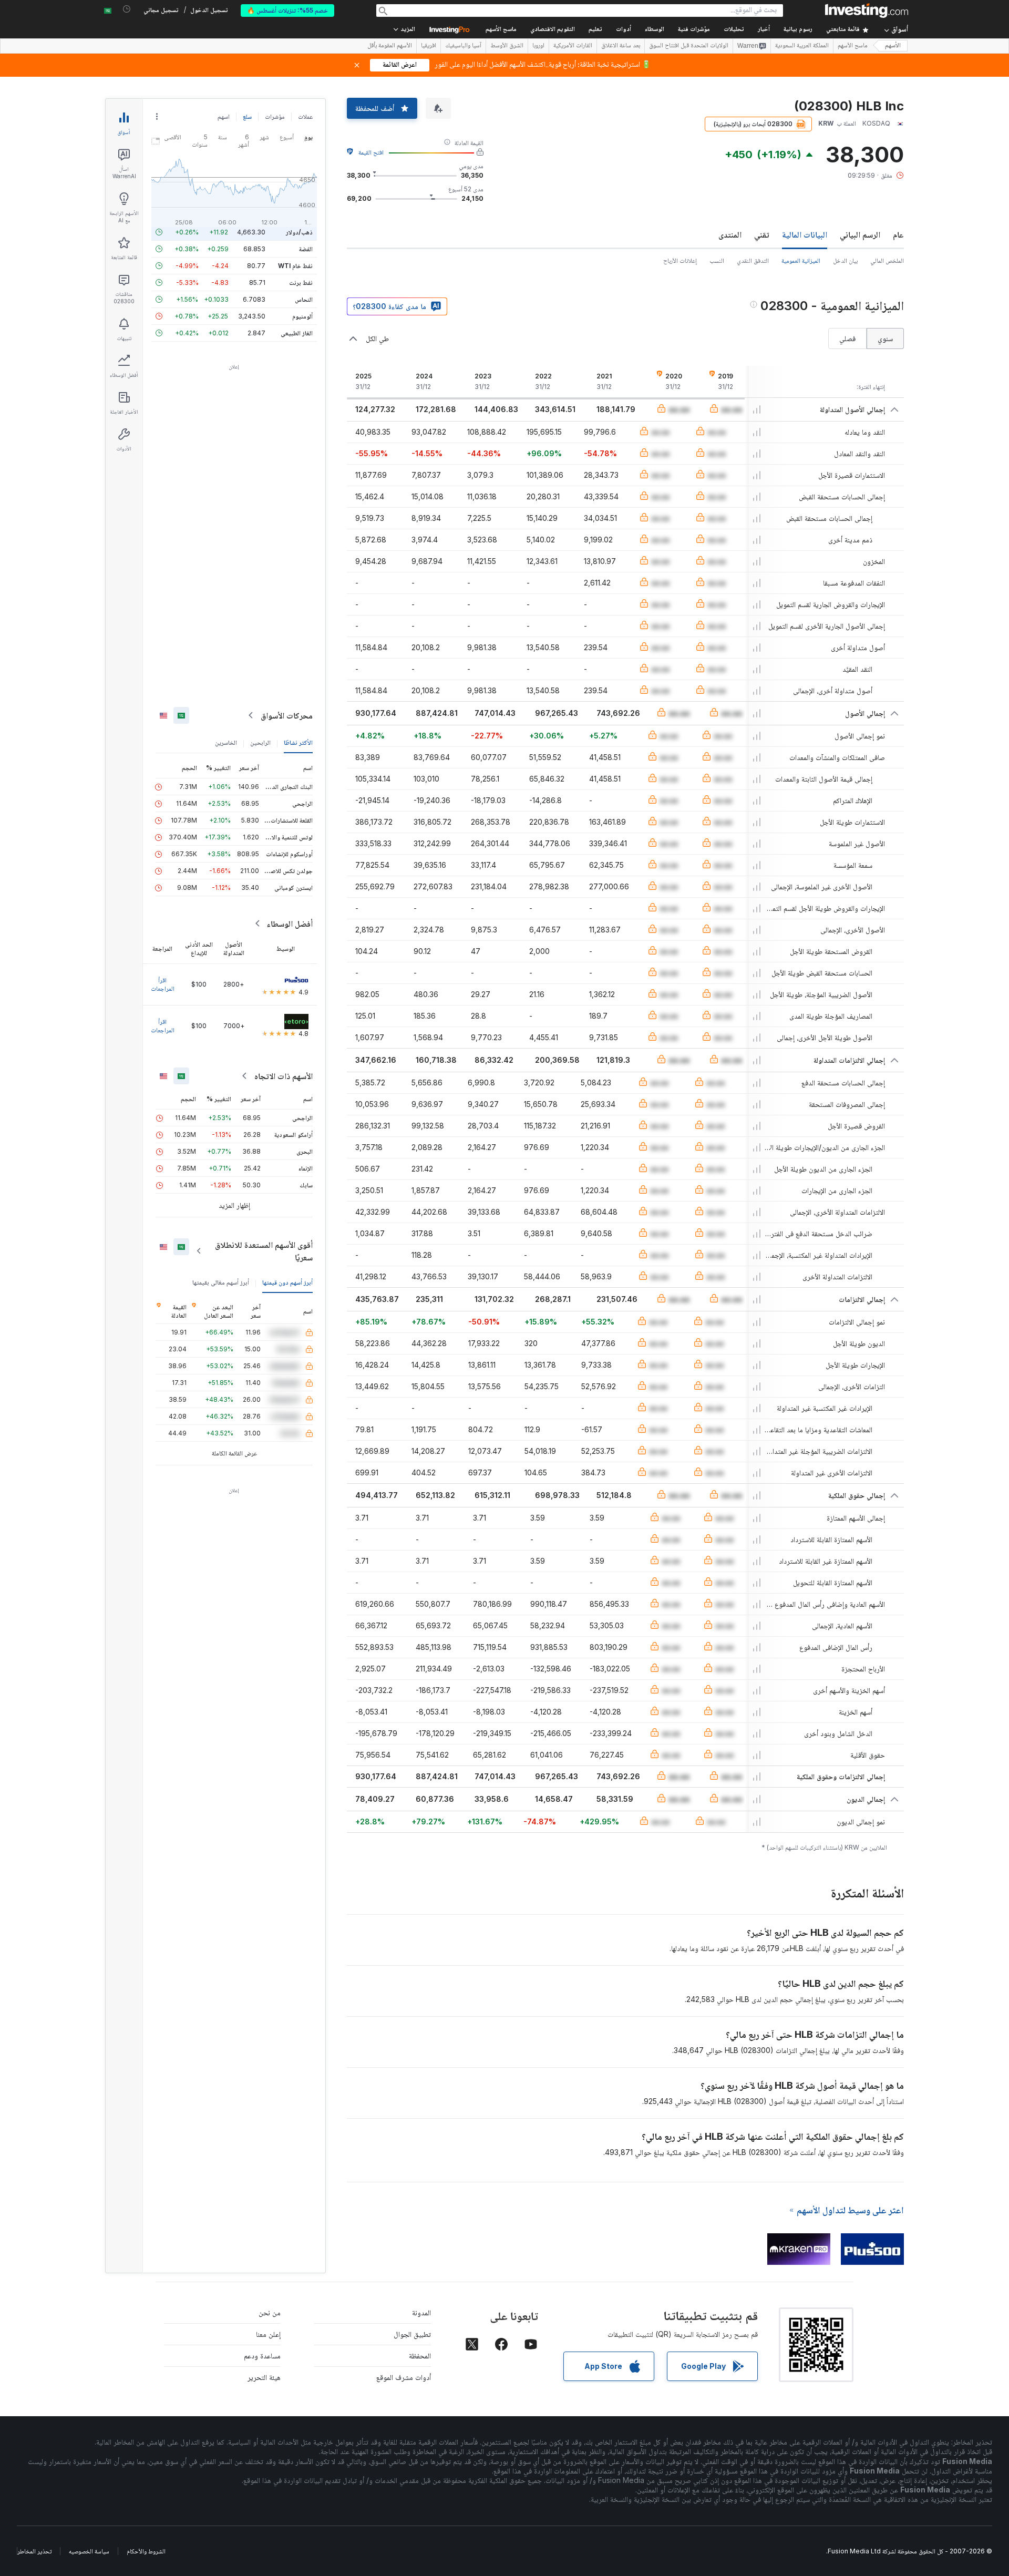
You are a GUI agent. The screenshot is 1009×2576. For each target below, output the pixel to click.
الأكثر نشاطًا (298, 742)
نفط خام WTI (295, 266)
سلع (247, 116)
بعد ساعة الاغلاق (621, 46)
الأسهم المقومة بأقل (390, 46)
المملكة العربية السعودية (802, 46)
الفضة (306, 249)
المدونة (421, 2312)
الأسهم (893, 46)
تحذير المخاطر (34, 2551)
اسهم (224, 116)
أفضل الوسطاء (290, 923)
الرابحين (260, 742)
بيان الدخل (845, 260)
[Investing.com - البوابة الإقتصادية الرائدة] (867, 11)
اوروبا (538, 46)
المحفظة (420, 2356)
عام (898, 234)
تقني (762, 234)
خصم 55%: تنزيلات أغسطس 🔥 (287, 10)
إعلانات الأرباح (680, 260)
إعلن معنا (268, 2334)
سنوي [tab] (885, 338)
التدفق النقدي (753, 260)
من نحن (270, 2312)
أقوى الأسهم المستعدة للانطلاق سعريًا (264, 1251)
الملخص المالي (887, 260)
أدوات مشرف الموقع (404, 2377)
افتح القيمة (371, 152)
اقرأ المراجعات (163, 984)
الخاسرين (226, 742)
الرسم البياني (860, 234)
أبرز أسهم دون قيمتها (287, 1282)
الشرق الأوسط (507, 46)
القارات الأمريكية (573, 46)
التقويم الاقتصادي (553, 30)
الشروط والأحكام (146, 2551)
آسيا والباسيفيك (463, 46)
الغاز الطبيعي (297, 333)
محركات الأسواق (287, 715)
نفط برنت (301, 283)
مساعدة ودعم (262, 2356)
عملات (305, 116)
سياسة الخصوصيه (89, 2551)
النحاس (304, 299)
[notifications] (127, 9)
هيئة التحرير (264, 2377)
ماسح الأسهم (501, 30)
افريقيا (429, 46)
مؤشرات (275, 116)
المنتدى (730, 234)
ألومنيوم (302, 316)
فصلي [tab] (847, 338)
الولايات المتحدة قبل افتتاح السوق (689, 46)
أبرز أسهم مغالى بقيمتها (221, 1282)
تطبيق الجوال (412, 2334)
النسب (717, 260)
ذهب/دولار (299, 232)
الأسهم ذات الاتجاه (284, 1076)
